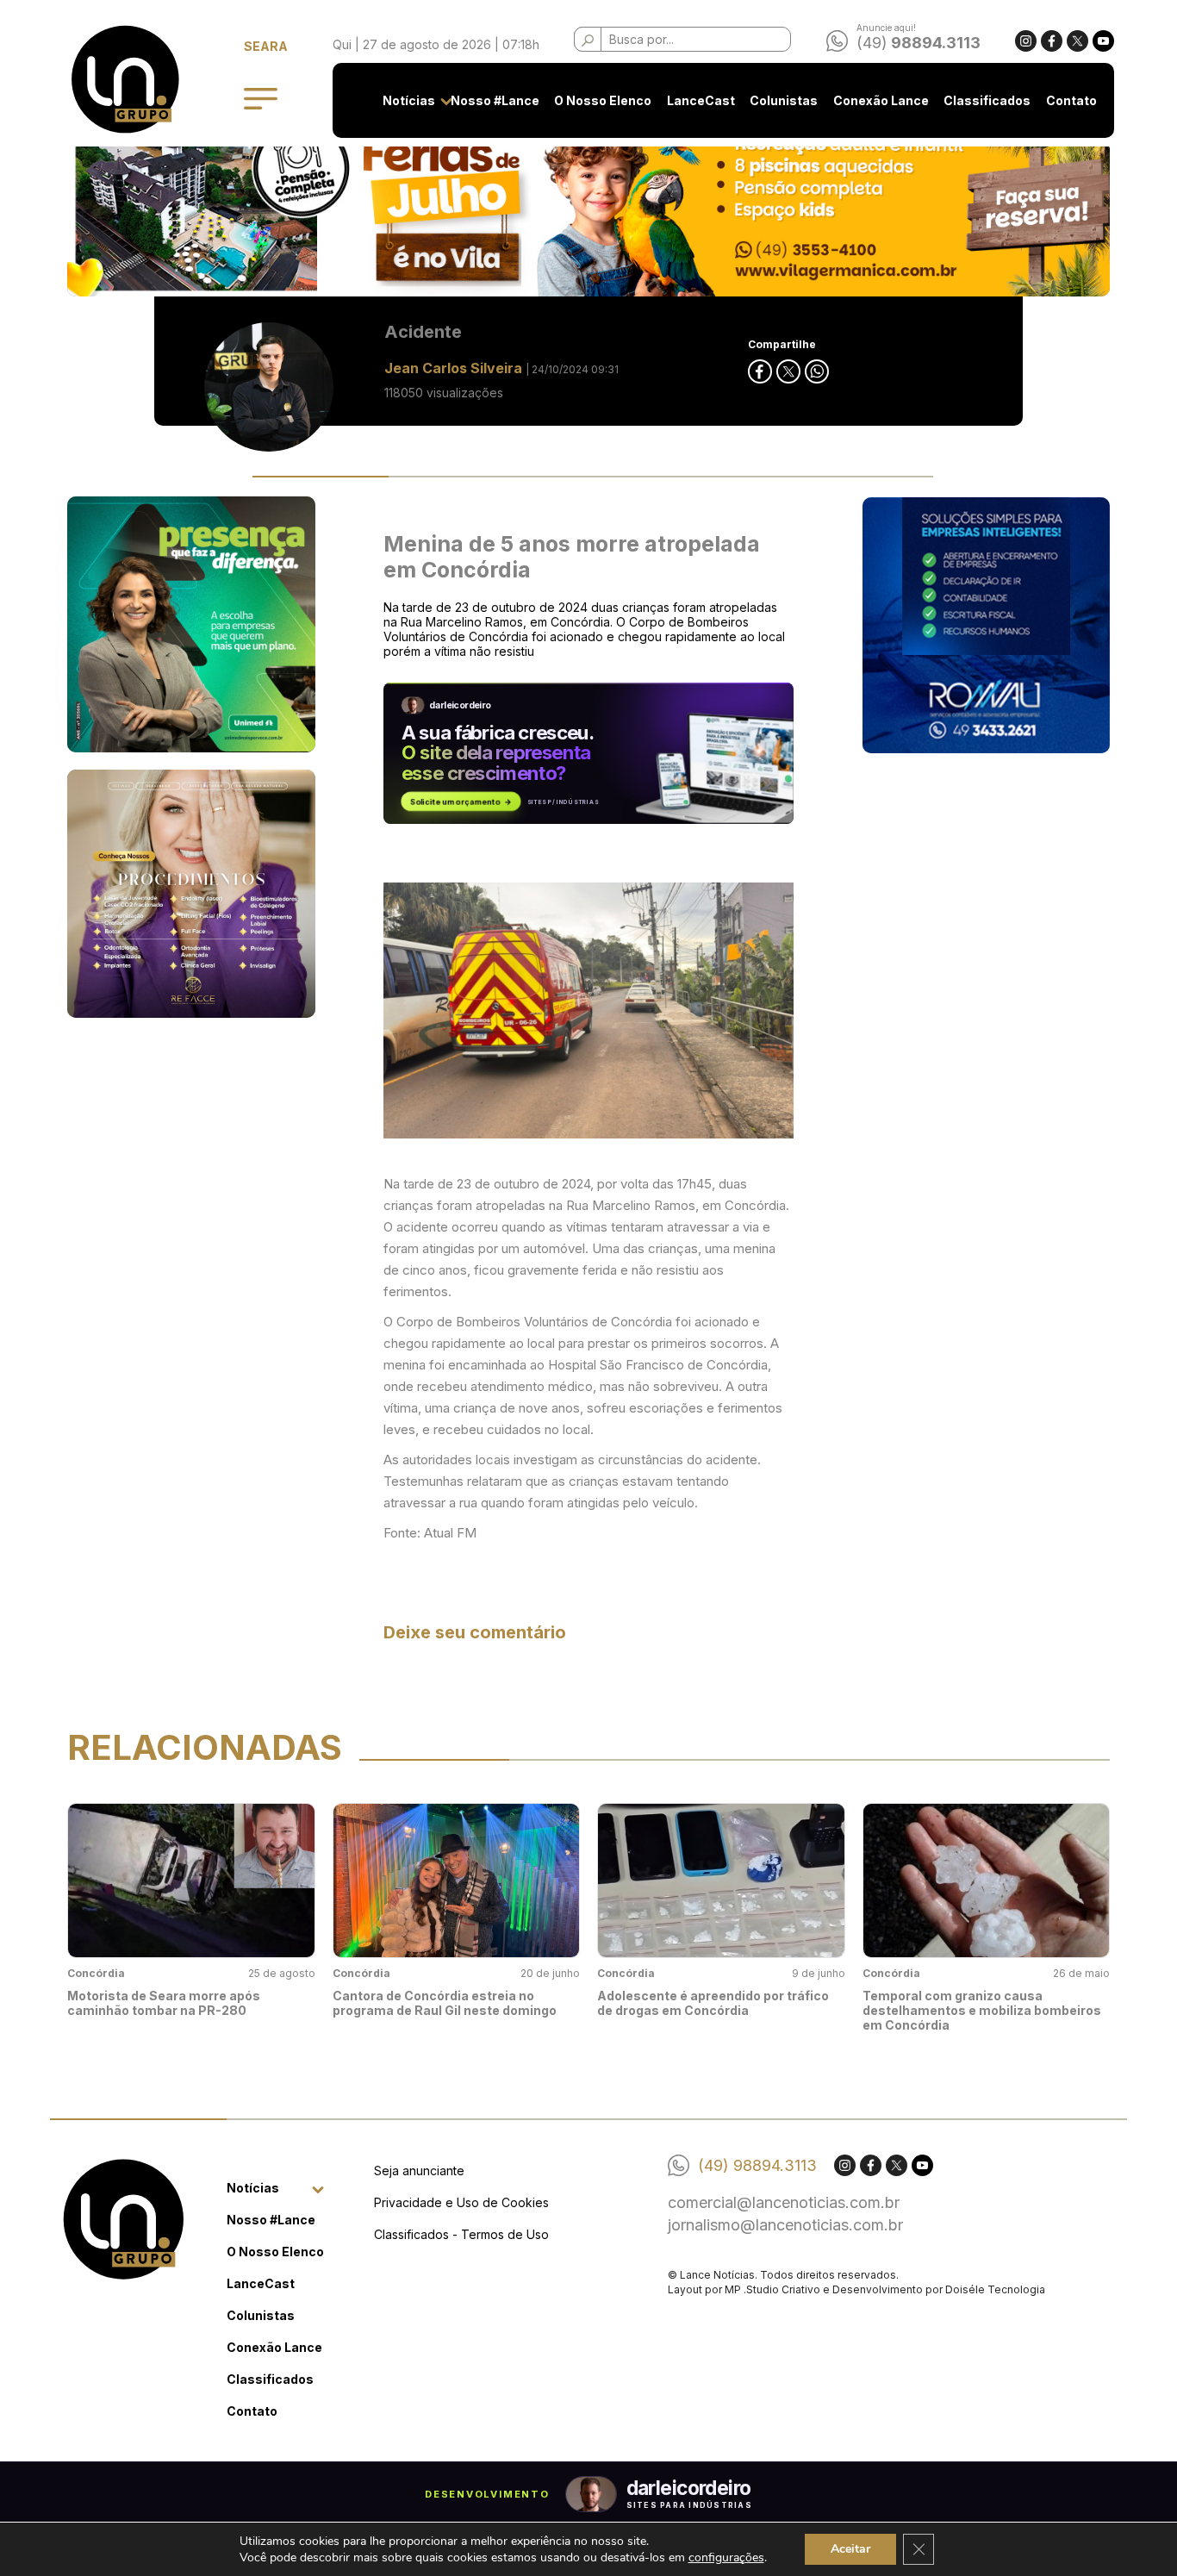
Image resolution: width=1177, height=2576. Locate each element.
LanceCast (701, 100)
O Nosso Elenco (603, 100)
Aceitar (850, 2549)
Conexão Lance (881, 100)
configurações (726, 2557)
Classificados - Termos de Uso (461, 2234)
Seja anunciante (419, 2171)
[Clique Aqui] (588, 206)
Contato (1071, 100)
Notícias (409, 100)
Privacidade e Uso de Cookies (461, 2202)
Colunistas (784, 100)
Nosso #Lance (495, 100)
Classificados (987, 100)
